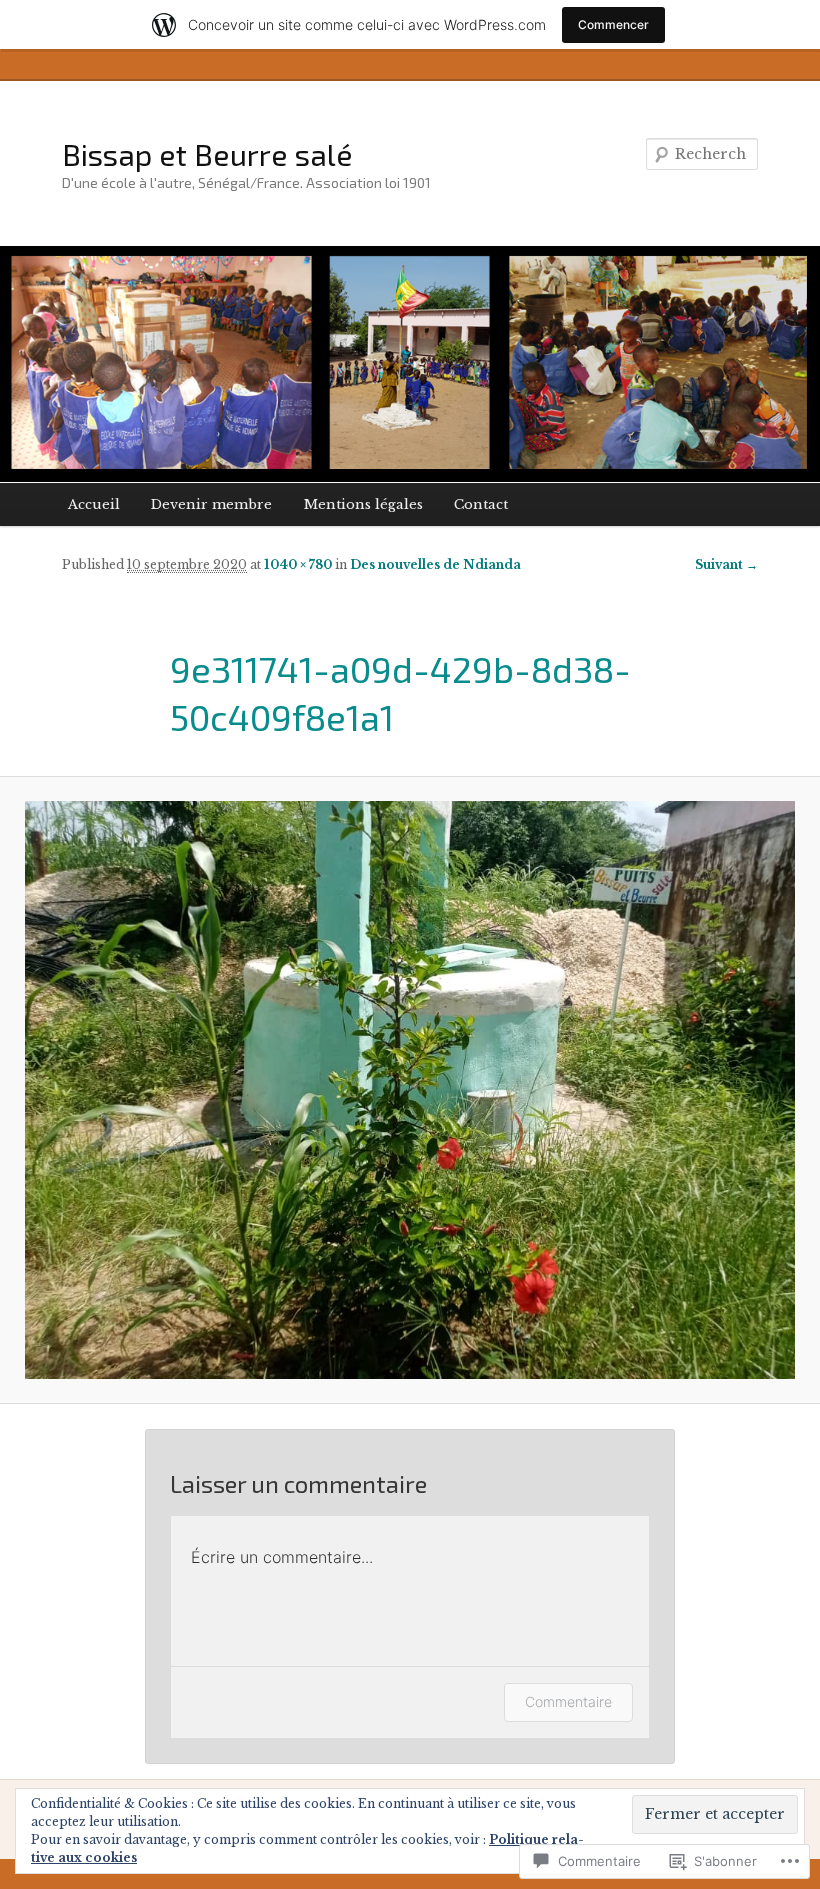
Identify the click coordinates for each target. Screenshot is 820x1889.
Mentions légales (363, 504)
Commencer (613, 24)
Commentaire (568, 1701)
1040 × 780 (298, 564)
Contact (481, 504)
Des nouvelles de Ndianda (435, 564)
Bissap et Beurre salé (207, 154)
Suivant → (726, 564)
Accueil (94, 504)
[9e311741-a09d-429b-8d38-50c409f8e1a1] (410, 1090)
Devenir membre (211, 504)
